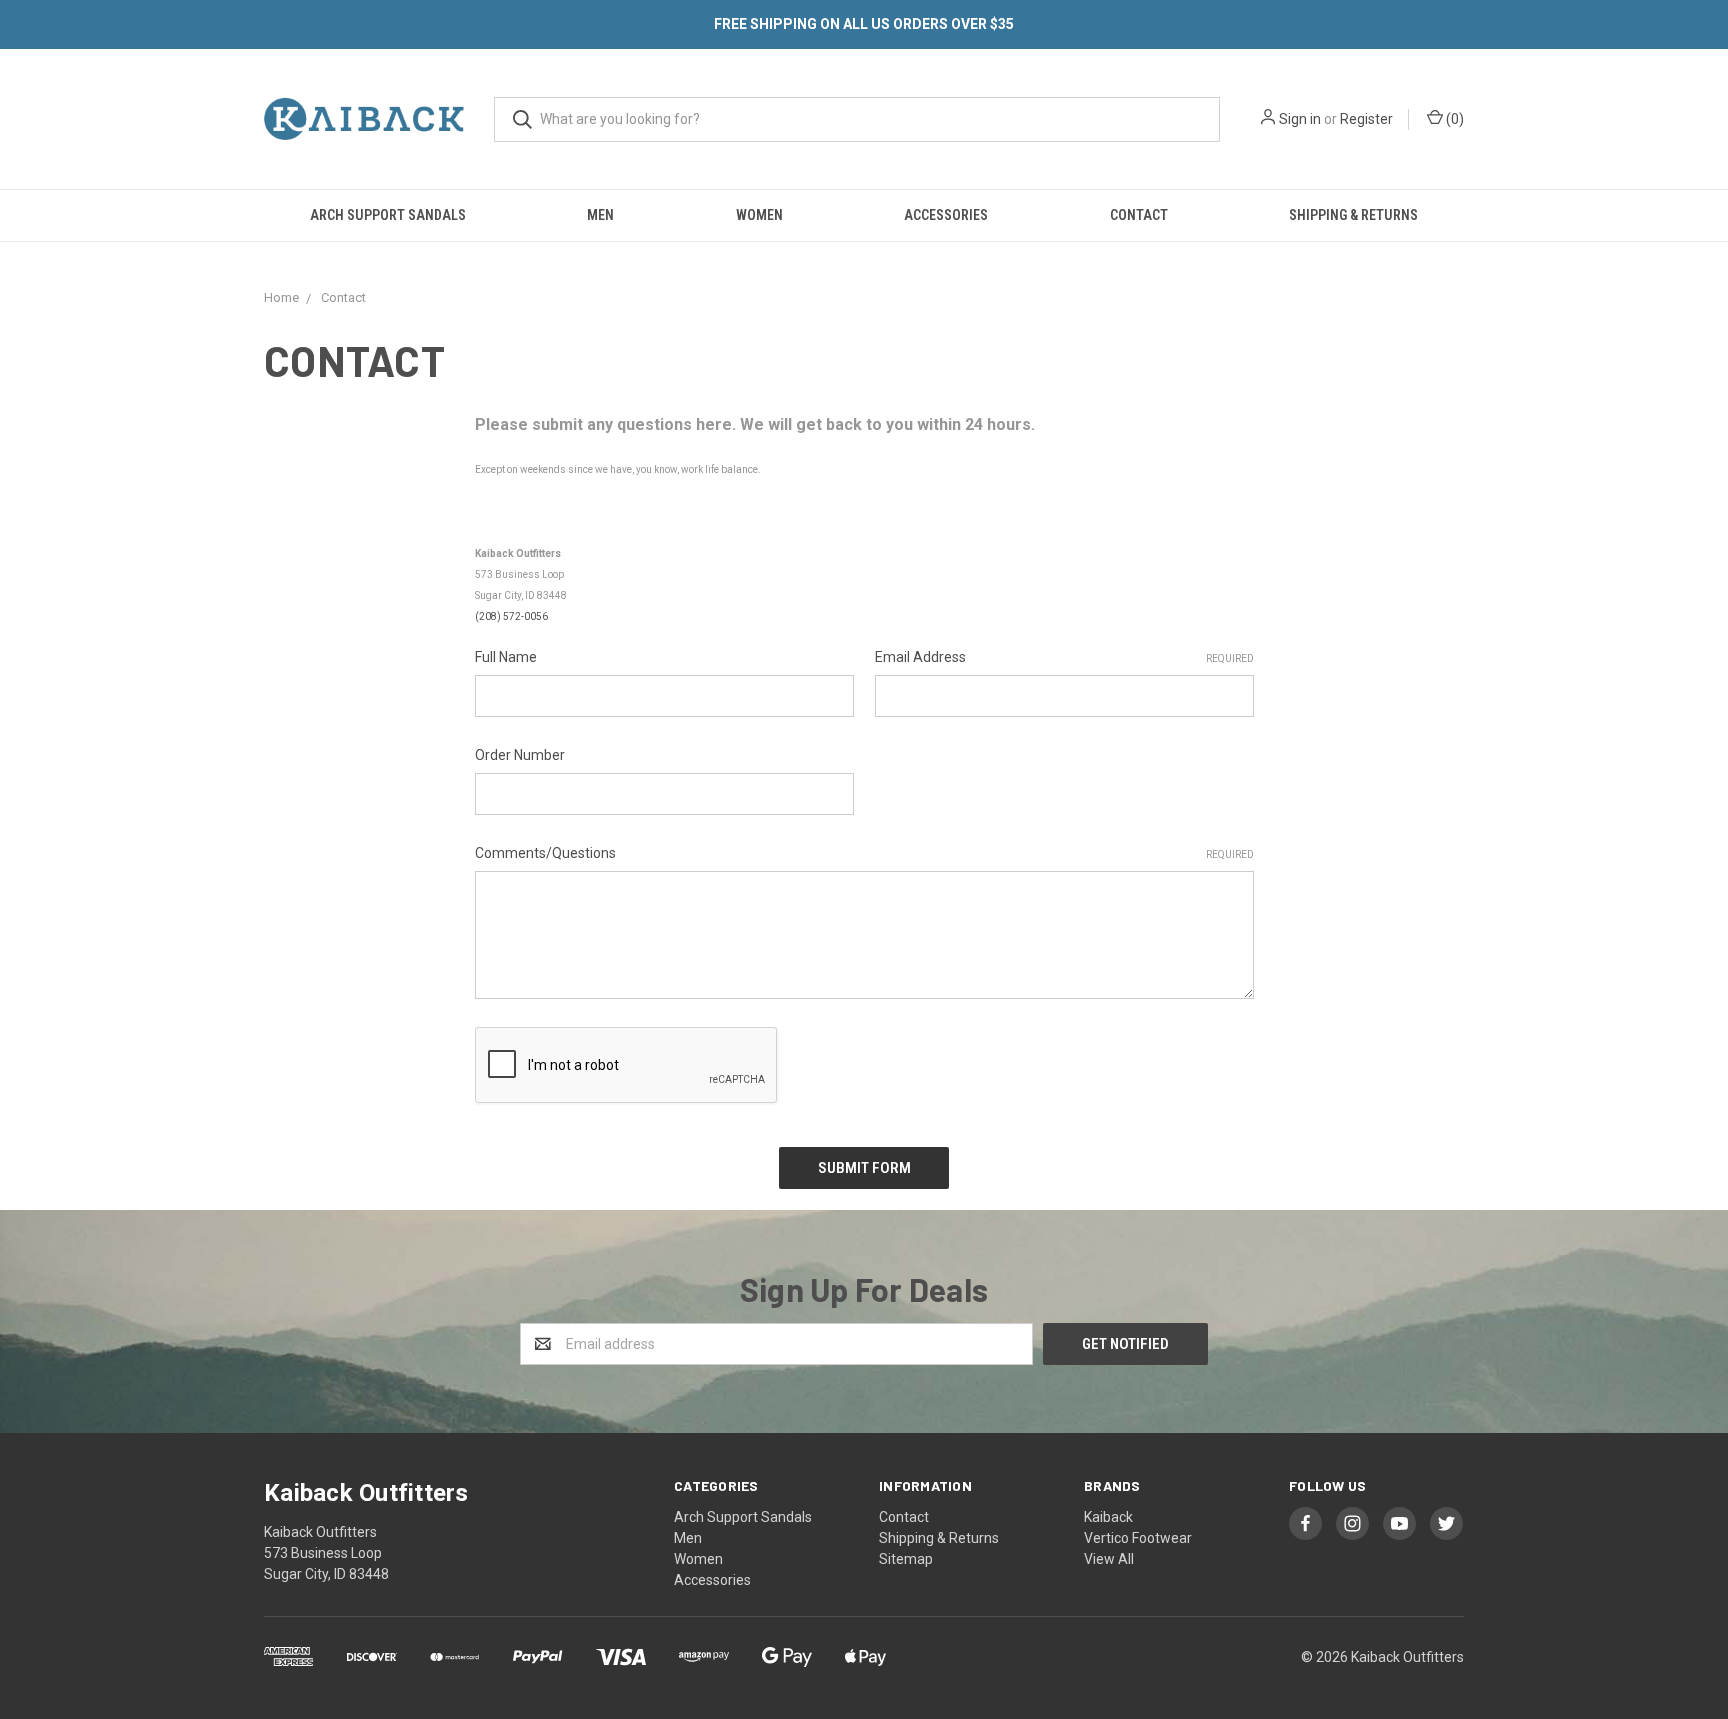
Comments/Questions (864, 853)
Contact (1139, 215)
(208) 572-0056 (511, 616)
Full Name (506, 657)
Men (600, 215)
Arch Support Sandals (388, 215)
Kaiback (1108, 1517)
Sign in (1300, 119)
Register (1366, 119)
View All (1109, 1559)
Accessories (946, 215)
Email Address (1064, 657)
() (1453, 119)
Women (759, 215)
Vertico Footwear (1138, 1538)
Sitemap (906, 1559)
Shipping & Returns (1353, 215)
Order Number (520, 755)
